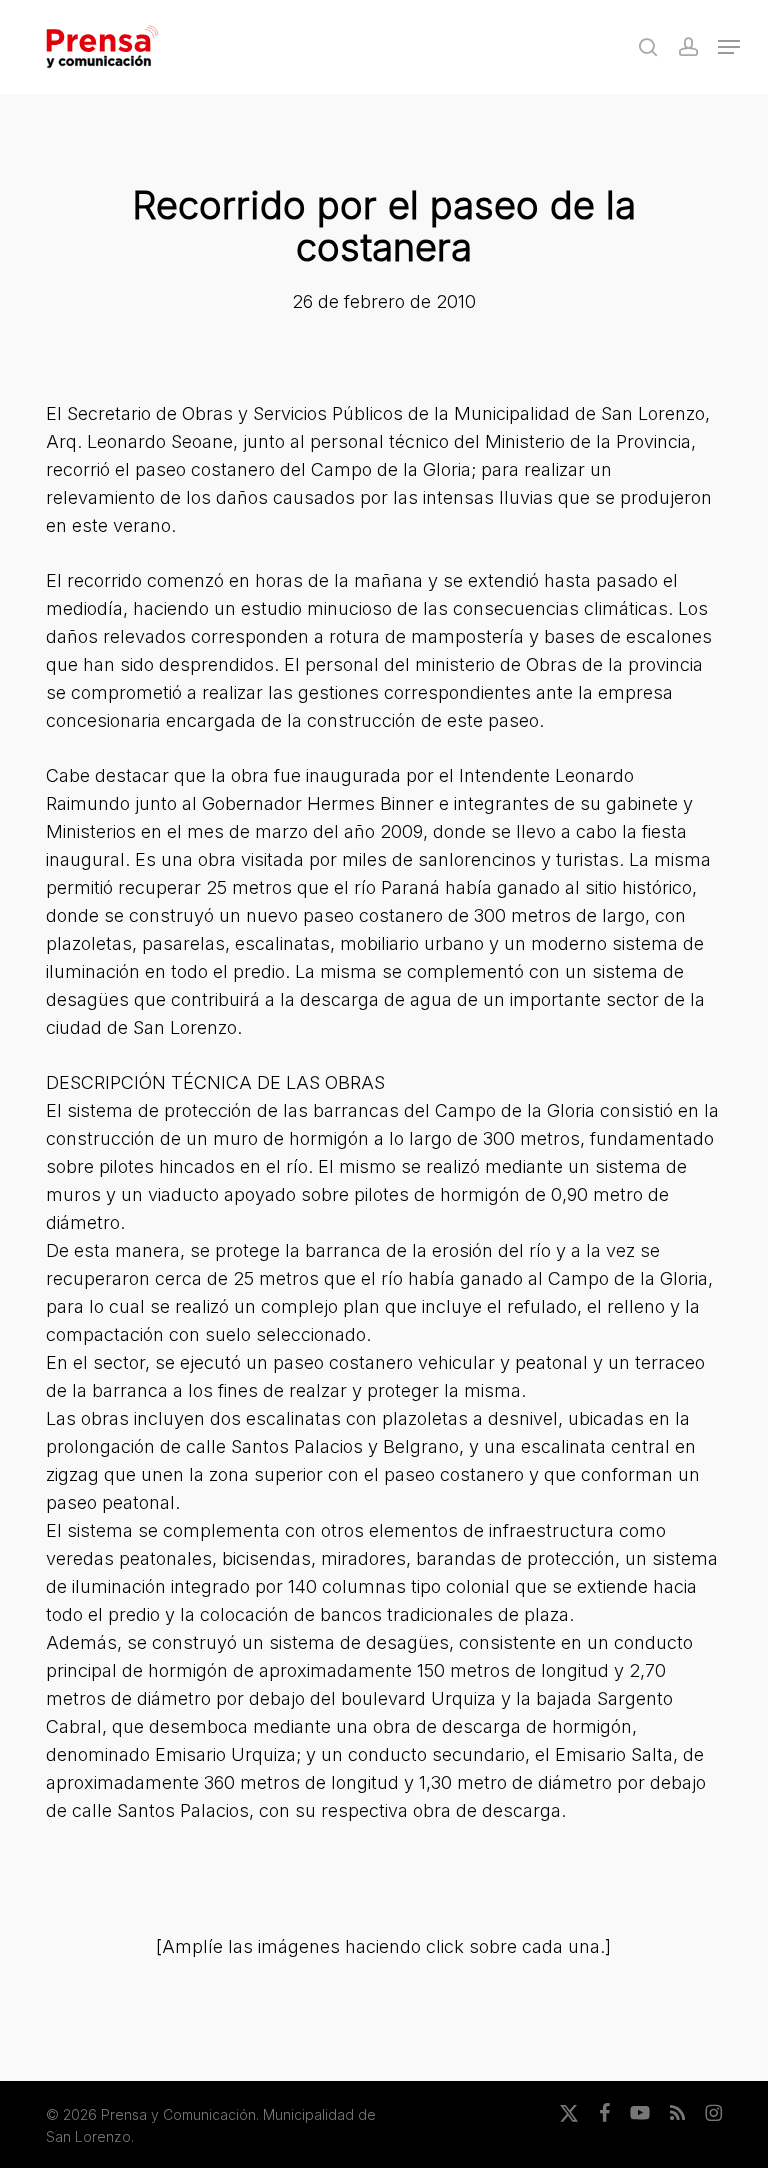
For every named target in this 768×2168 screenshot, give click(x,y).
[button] (729, 47)
